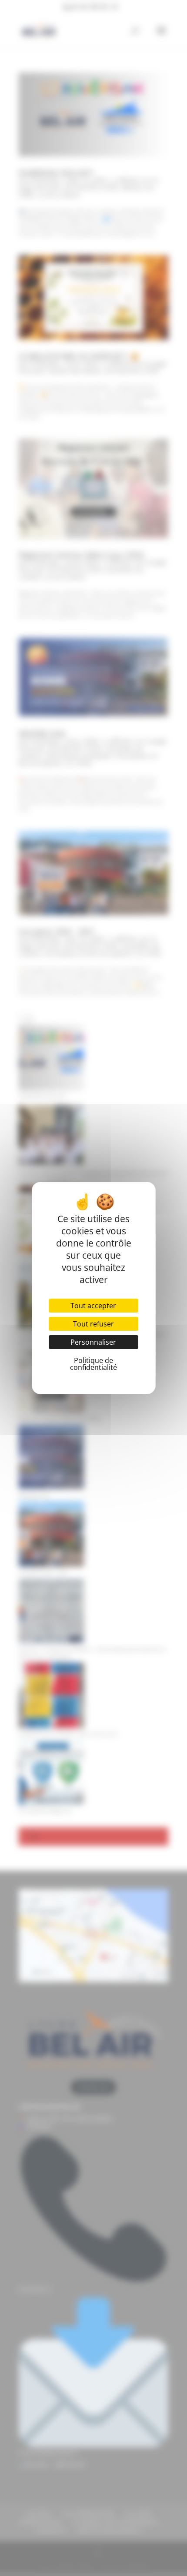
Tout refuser (93, 1324)
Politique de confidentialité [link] (93, 1364)
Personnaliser (93, 1342)
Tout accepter (93, 1306)
